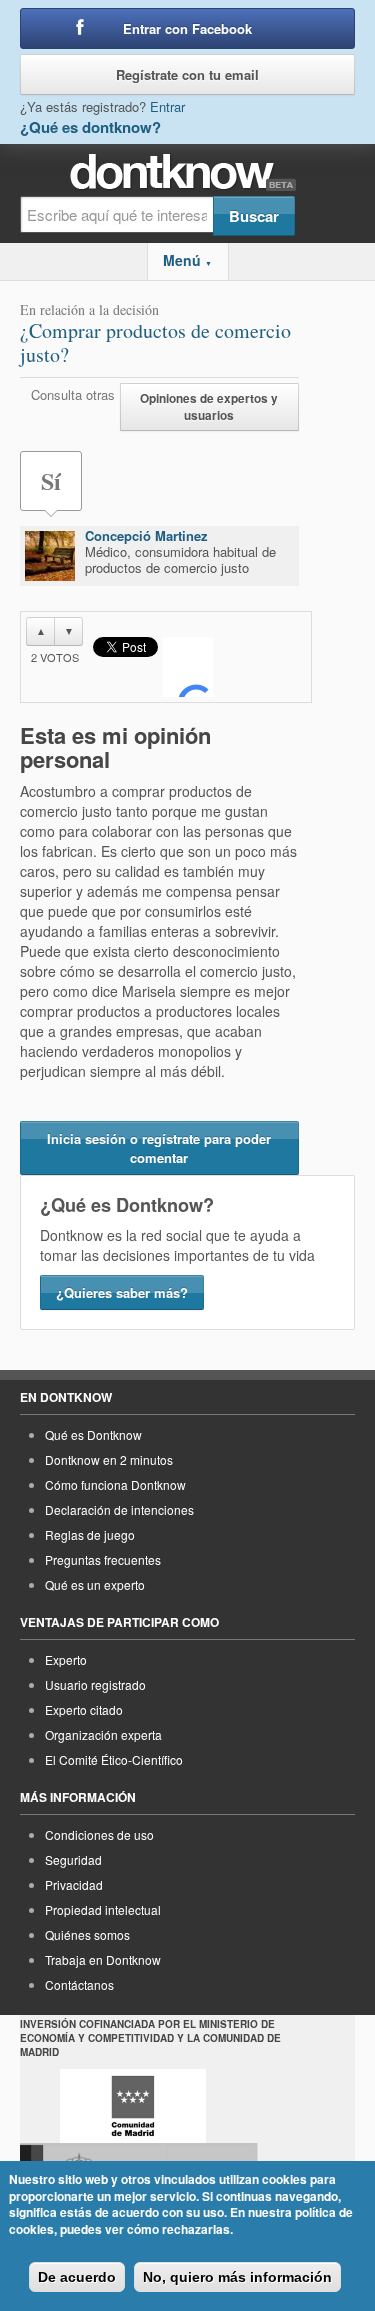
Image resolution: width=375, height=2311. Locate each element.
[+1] (188, 667)
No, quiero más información (237, 2277)
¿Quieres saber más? (122, 1292)
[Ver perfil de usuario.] (50, 556)
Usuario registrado (95, 1684)
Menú (187, 260)
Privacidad (74, 1884)
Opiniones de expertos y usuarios (209, 407)
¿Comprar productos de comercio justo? (155, 342)
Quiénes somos (87, 1934)
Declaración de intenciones (119, 1509)
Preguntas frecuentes (103, 1559)
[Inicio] (187, 172)
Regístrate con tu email (187, 74)
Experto (66, 1659)
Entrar (167, 106)
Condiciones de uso (99, 1834)
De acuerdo (77, 2277)
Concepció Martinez (146, 535)
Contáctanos (79, 1984)
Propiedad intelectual (103, 1909)
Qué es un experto (95, 1584)
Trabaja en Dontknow (103, 1959)
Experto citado (84, 1709)
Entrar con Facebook (187, 28)
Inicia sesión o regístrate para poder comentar (159, 1148)
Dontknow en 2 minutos (109, 1459)
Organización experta (103, 1734)
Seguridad (73, 1859)
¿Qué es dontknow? (90, 127)
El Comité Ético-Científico (114, 1759)
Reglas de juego (90, 1534)
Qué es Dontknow (93, 1434)
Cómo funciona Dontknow (115, 1484)
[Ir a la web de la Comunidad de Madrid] (133, 2106)
